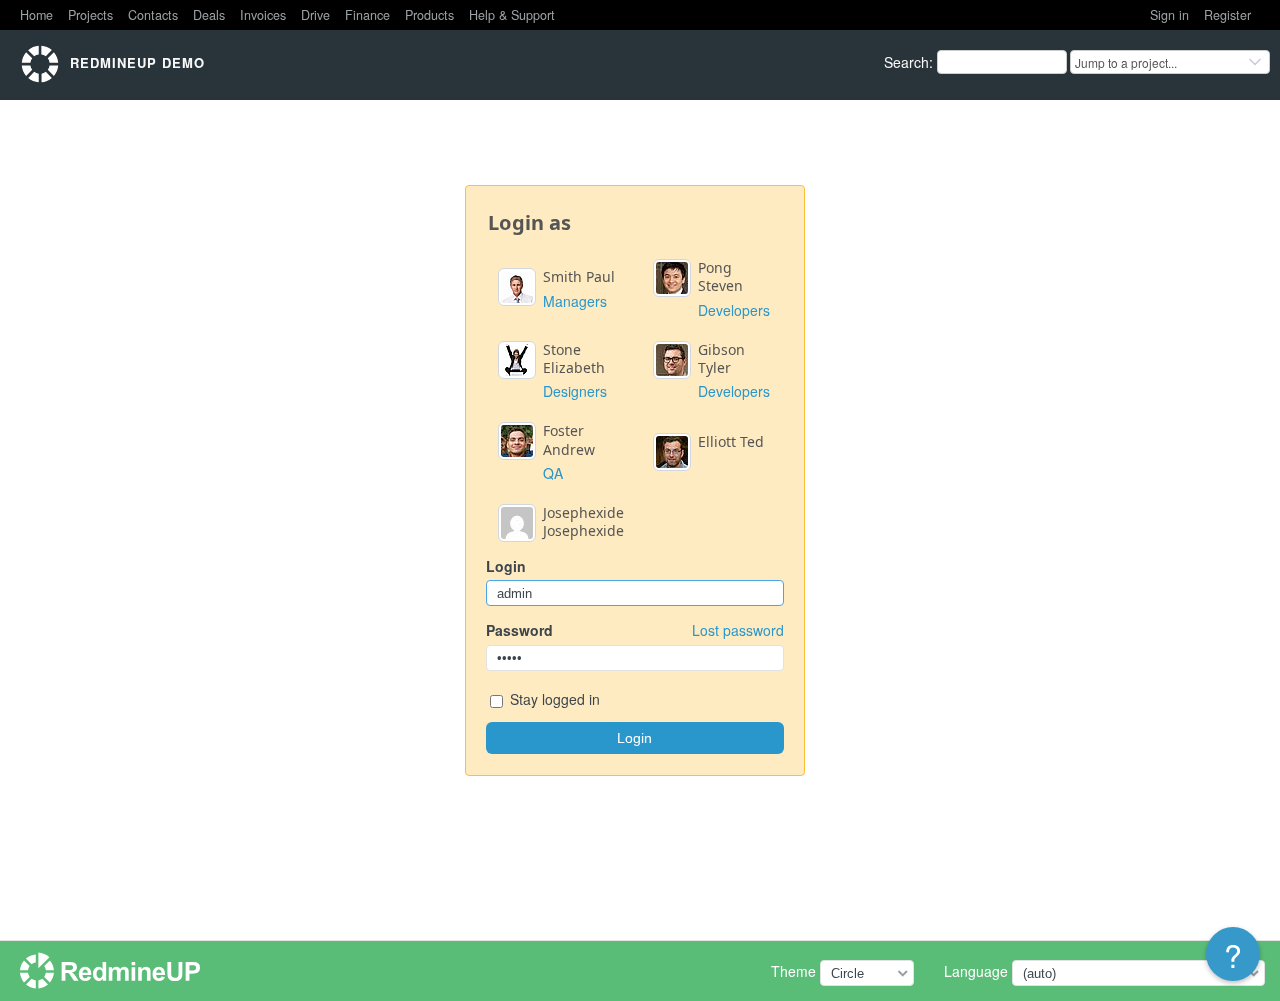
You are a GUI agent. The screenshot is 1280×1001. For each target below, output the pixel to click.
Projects (90, 15)
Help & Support (512, 15)
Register (1227, 15)
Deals (209, 15)
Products (429, 15)
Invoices (263, 15)
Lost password (738, 630)
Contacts (153, 15)
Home (36, 15)
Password (635, 630)
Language (976, 971)
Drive (315, 15)
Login (506, 566)
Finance (367, 15)
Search (906, 62)
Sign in (1169, 15)
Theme (793, 971)
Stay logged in (553, 699)
